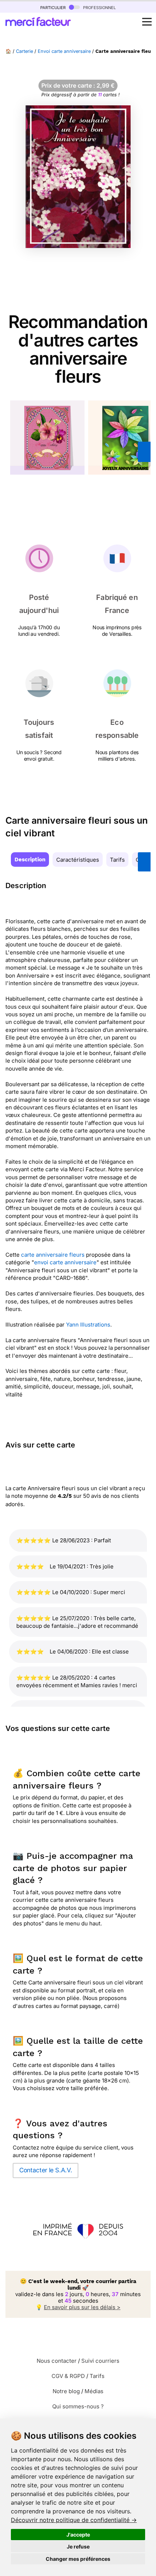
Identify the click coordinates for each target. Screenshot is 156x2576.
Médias (94, 2391)
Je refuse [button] (78, 2546)
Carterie (24, 51)
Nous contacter (57, 2361)
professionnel (99, 7)
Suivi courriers (100, 2361)
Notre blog (66, 2391)
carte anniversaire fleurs (53, 1255)
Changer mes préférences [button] (78, 2559)
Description (30, 860)
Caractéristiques (78, 860)
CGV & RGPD (68, 2376)
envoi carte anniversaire (65, 1262)
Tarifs (117, 860)
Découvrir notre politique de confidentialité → (74, 2520)
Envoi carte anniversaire (64, 51)
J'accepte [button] (78, 2535)
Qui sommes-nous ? (78, 2406)
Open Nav (147, 22)
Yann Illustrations (88, 1325)
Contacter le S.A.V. (46, 2170)
